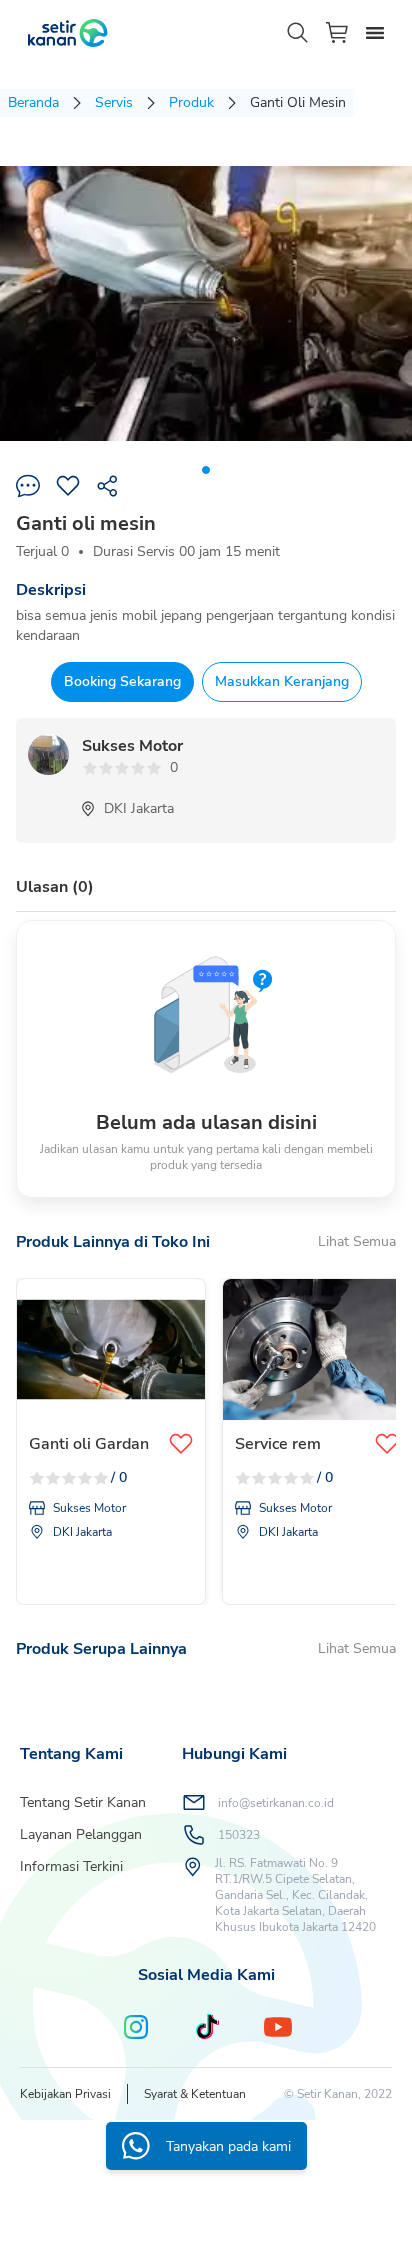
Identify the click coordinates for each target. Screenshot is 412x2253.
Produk (191, 102)
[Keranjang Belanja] (338, 32)
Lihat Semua (357, 1241)
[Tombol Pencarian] (298, 33)
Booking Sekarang (122, 681)
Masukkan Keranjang (282, 681)
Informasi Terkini (71, 1866)
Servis (114, 102)
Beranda (33, 102)
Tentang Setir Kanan (83, 1802)
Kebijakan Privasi (65, 2094)
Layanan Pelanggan (81, 1834)
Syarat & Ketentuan (195, 2094)
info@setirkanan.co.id (276, 1803)
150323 (239, 1835)
